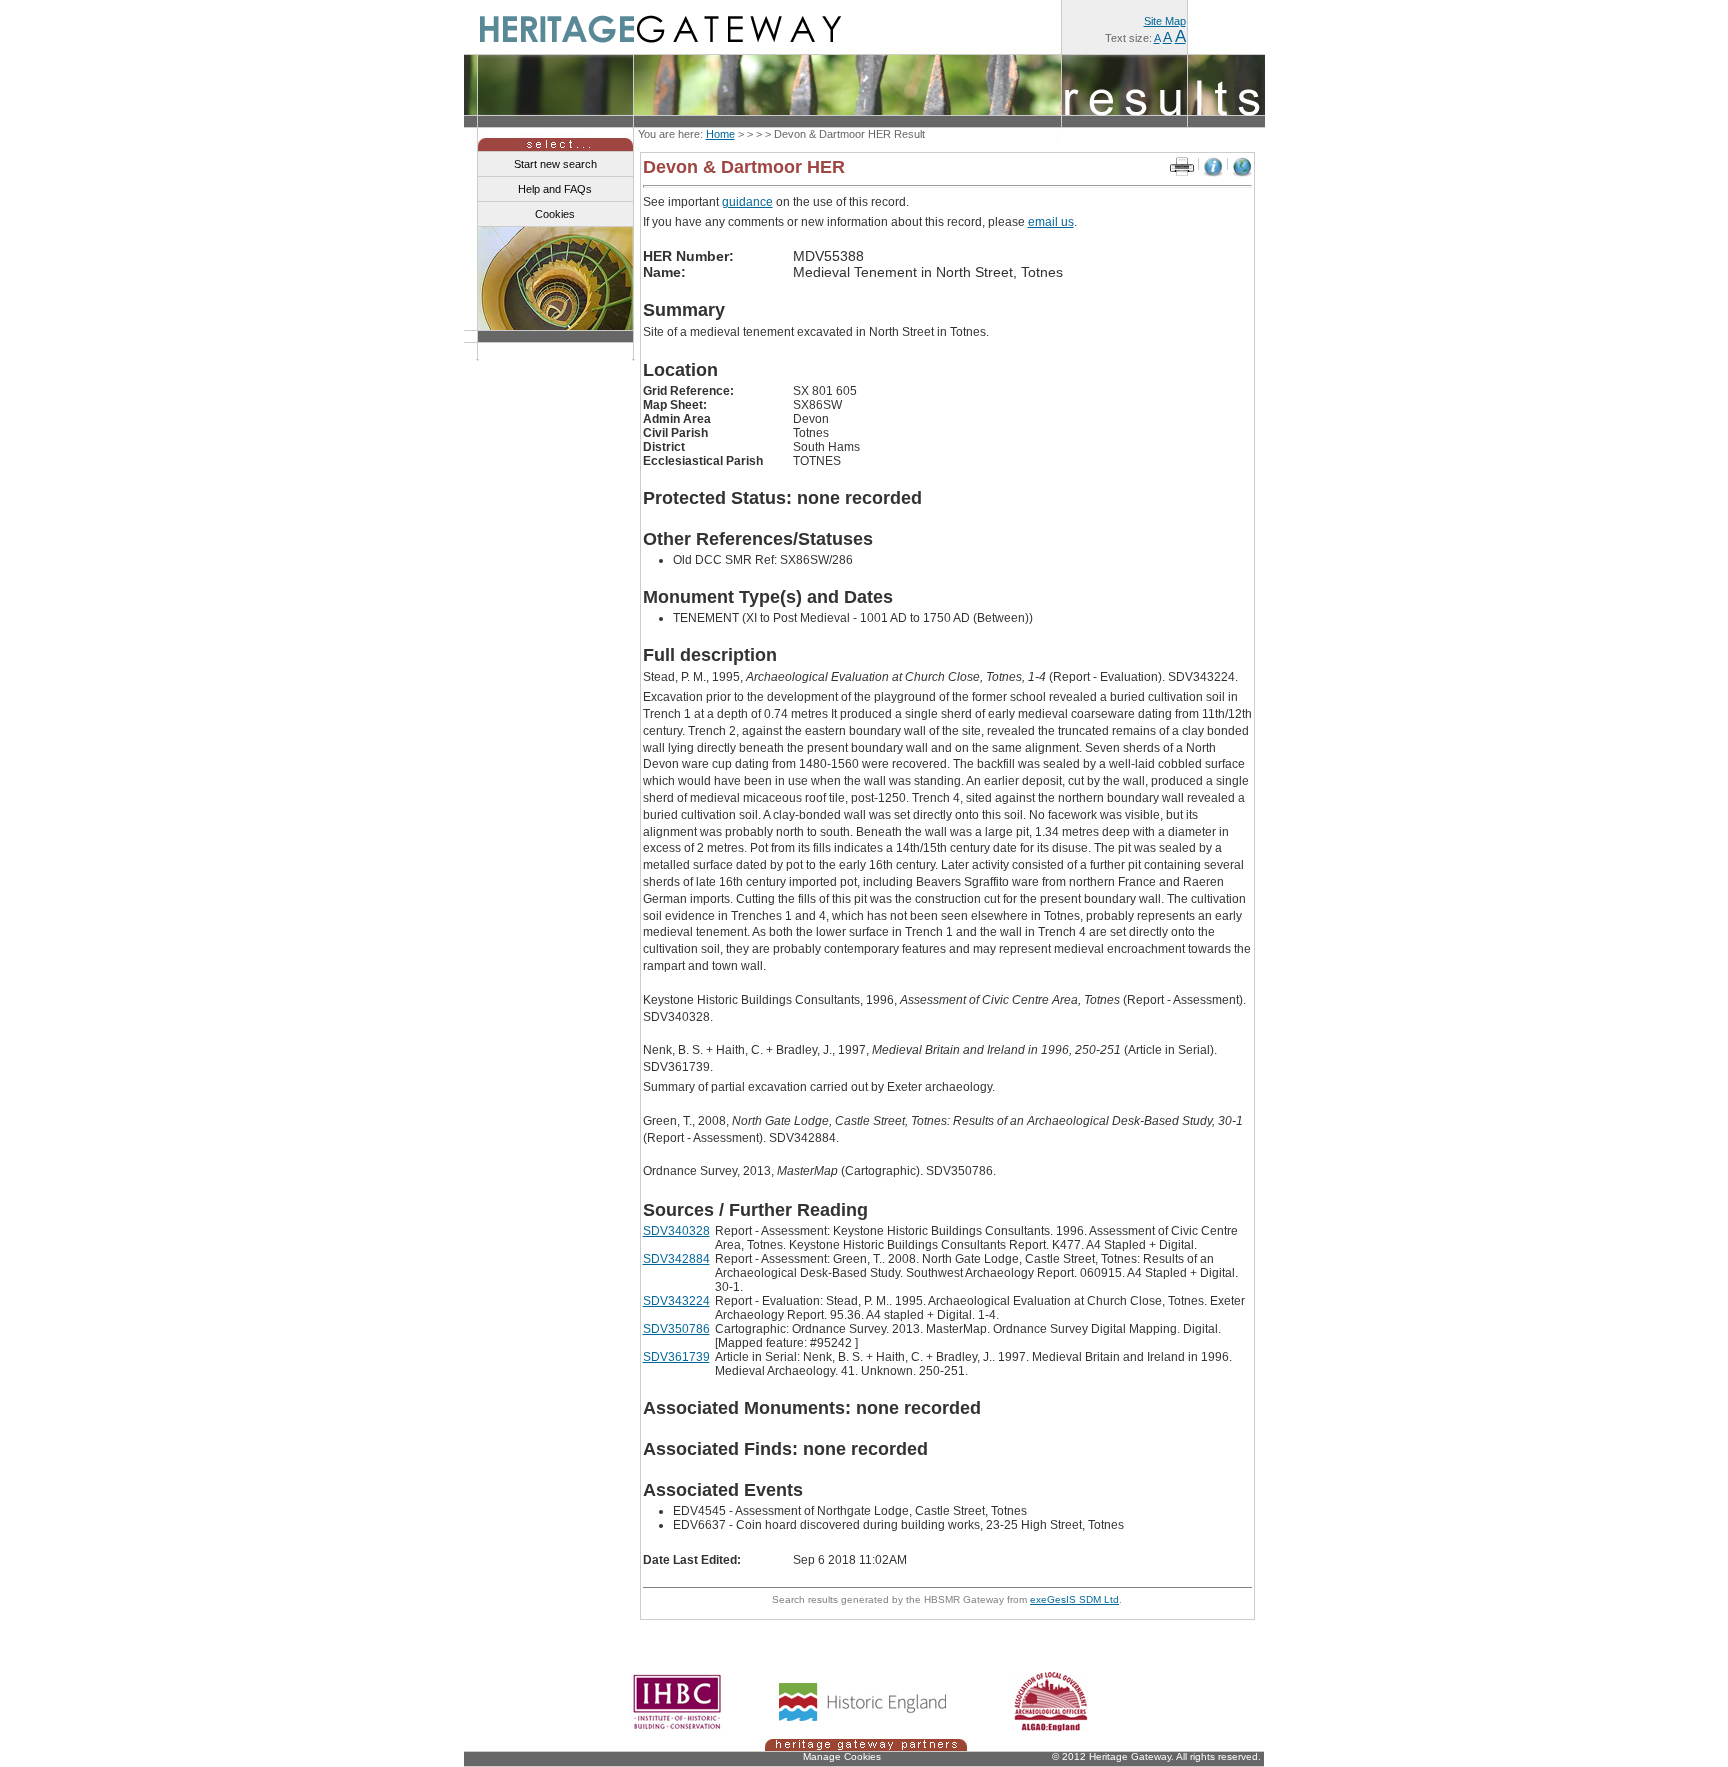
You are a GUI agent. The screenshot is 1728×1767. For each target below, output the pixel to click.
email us (1051, 222)
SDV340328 (676, 1231)
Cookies (555, 214)
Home (720, 134)
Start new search (555, 164)
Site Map (1165, 21)
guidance (747, 202)
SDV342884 (676, 1259)
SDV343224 (676, 1301)
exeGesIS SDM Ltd (1074, 1599)
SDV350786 (676, 1329)
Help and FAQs (555, 189)
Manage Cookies (842, 1756)
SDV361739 (676, 1357)
